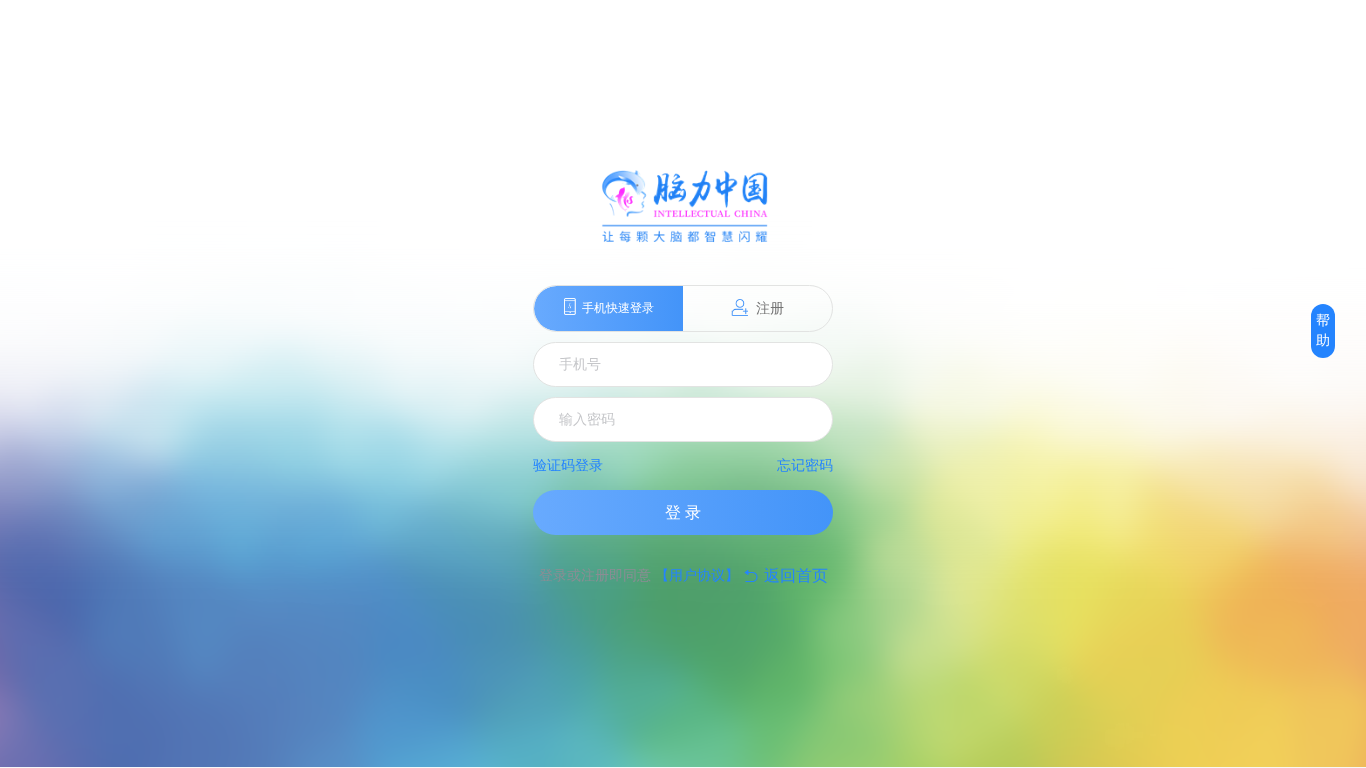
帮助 (1323, 330)
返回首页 (785, 575)
